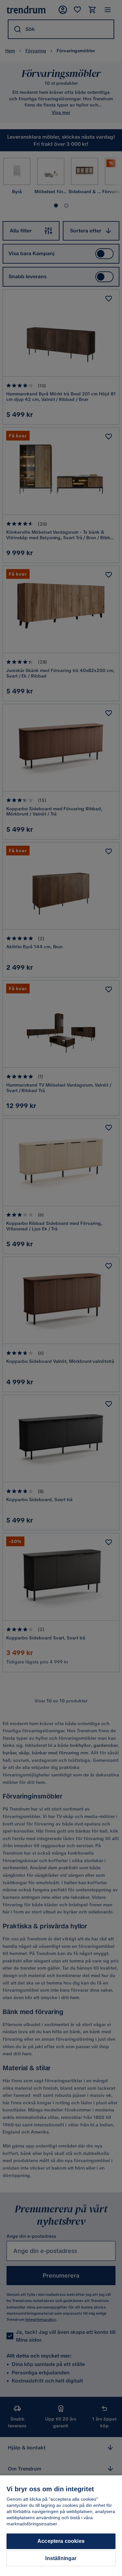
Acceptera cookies (61, 2541)
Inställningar (61, 2558)
